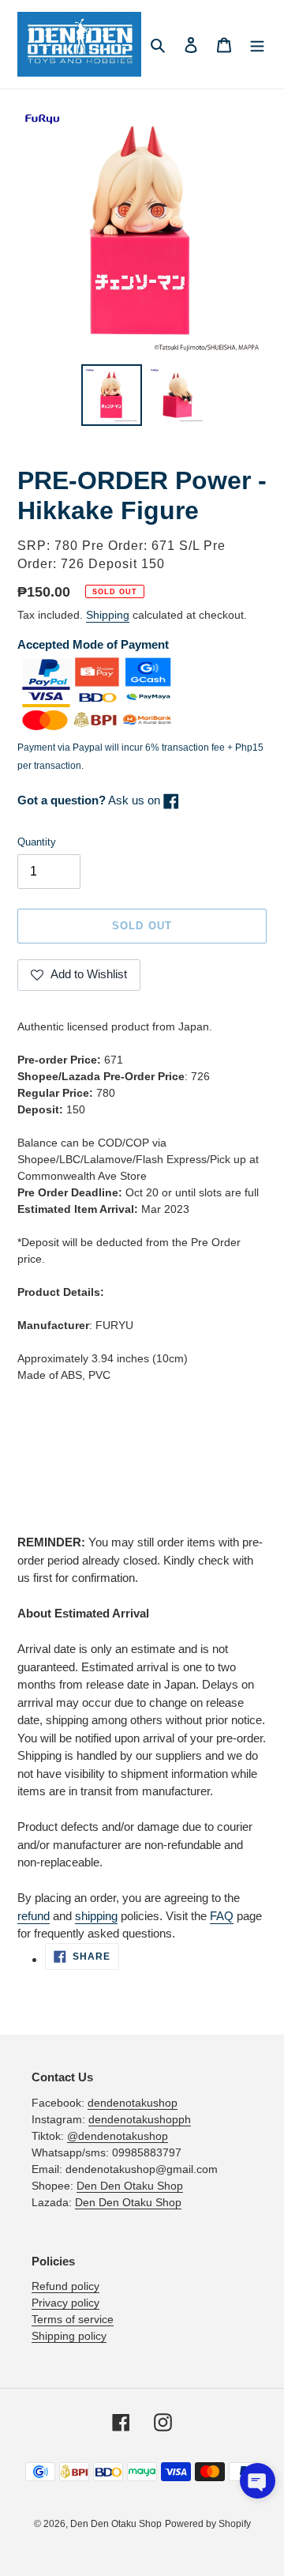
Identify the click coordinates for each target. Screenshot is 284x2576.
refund (34, 1916)
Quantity (37, 842)
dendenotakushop (133, 2103)
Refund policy (65, 2286)
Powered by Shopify (208, 2524)
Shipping (108, 615)
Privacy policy (65, 2303)
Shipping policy (69, 2336)
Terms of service (73, 2319)
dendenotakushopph (140, 2119)
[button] (258, 2481)
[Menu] (257, 45)
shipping (96, 1916)
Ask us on (90, 800)
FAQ (222, 1916)
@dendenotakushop (118, 2136)
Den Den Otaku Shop (130, 2186)
